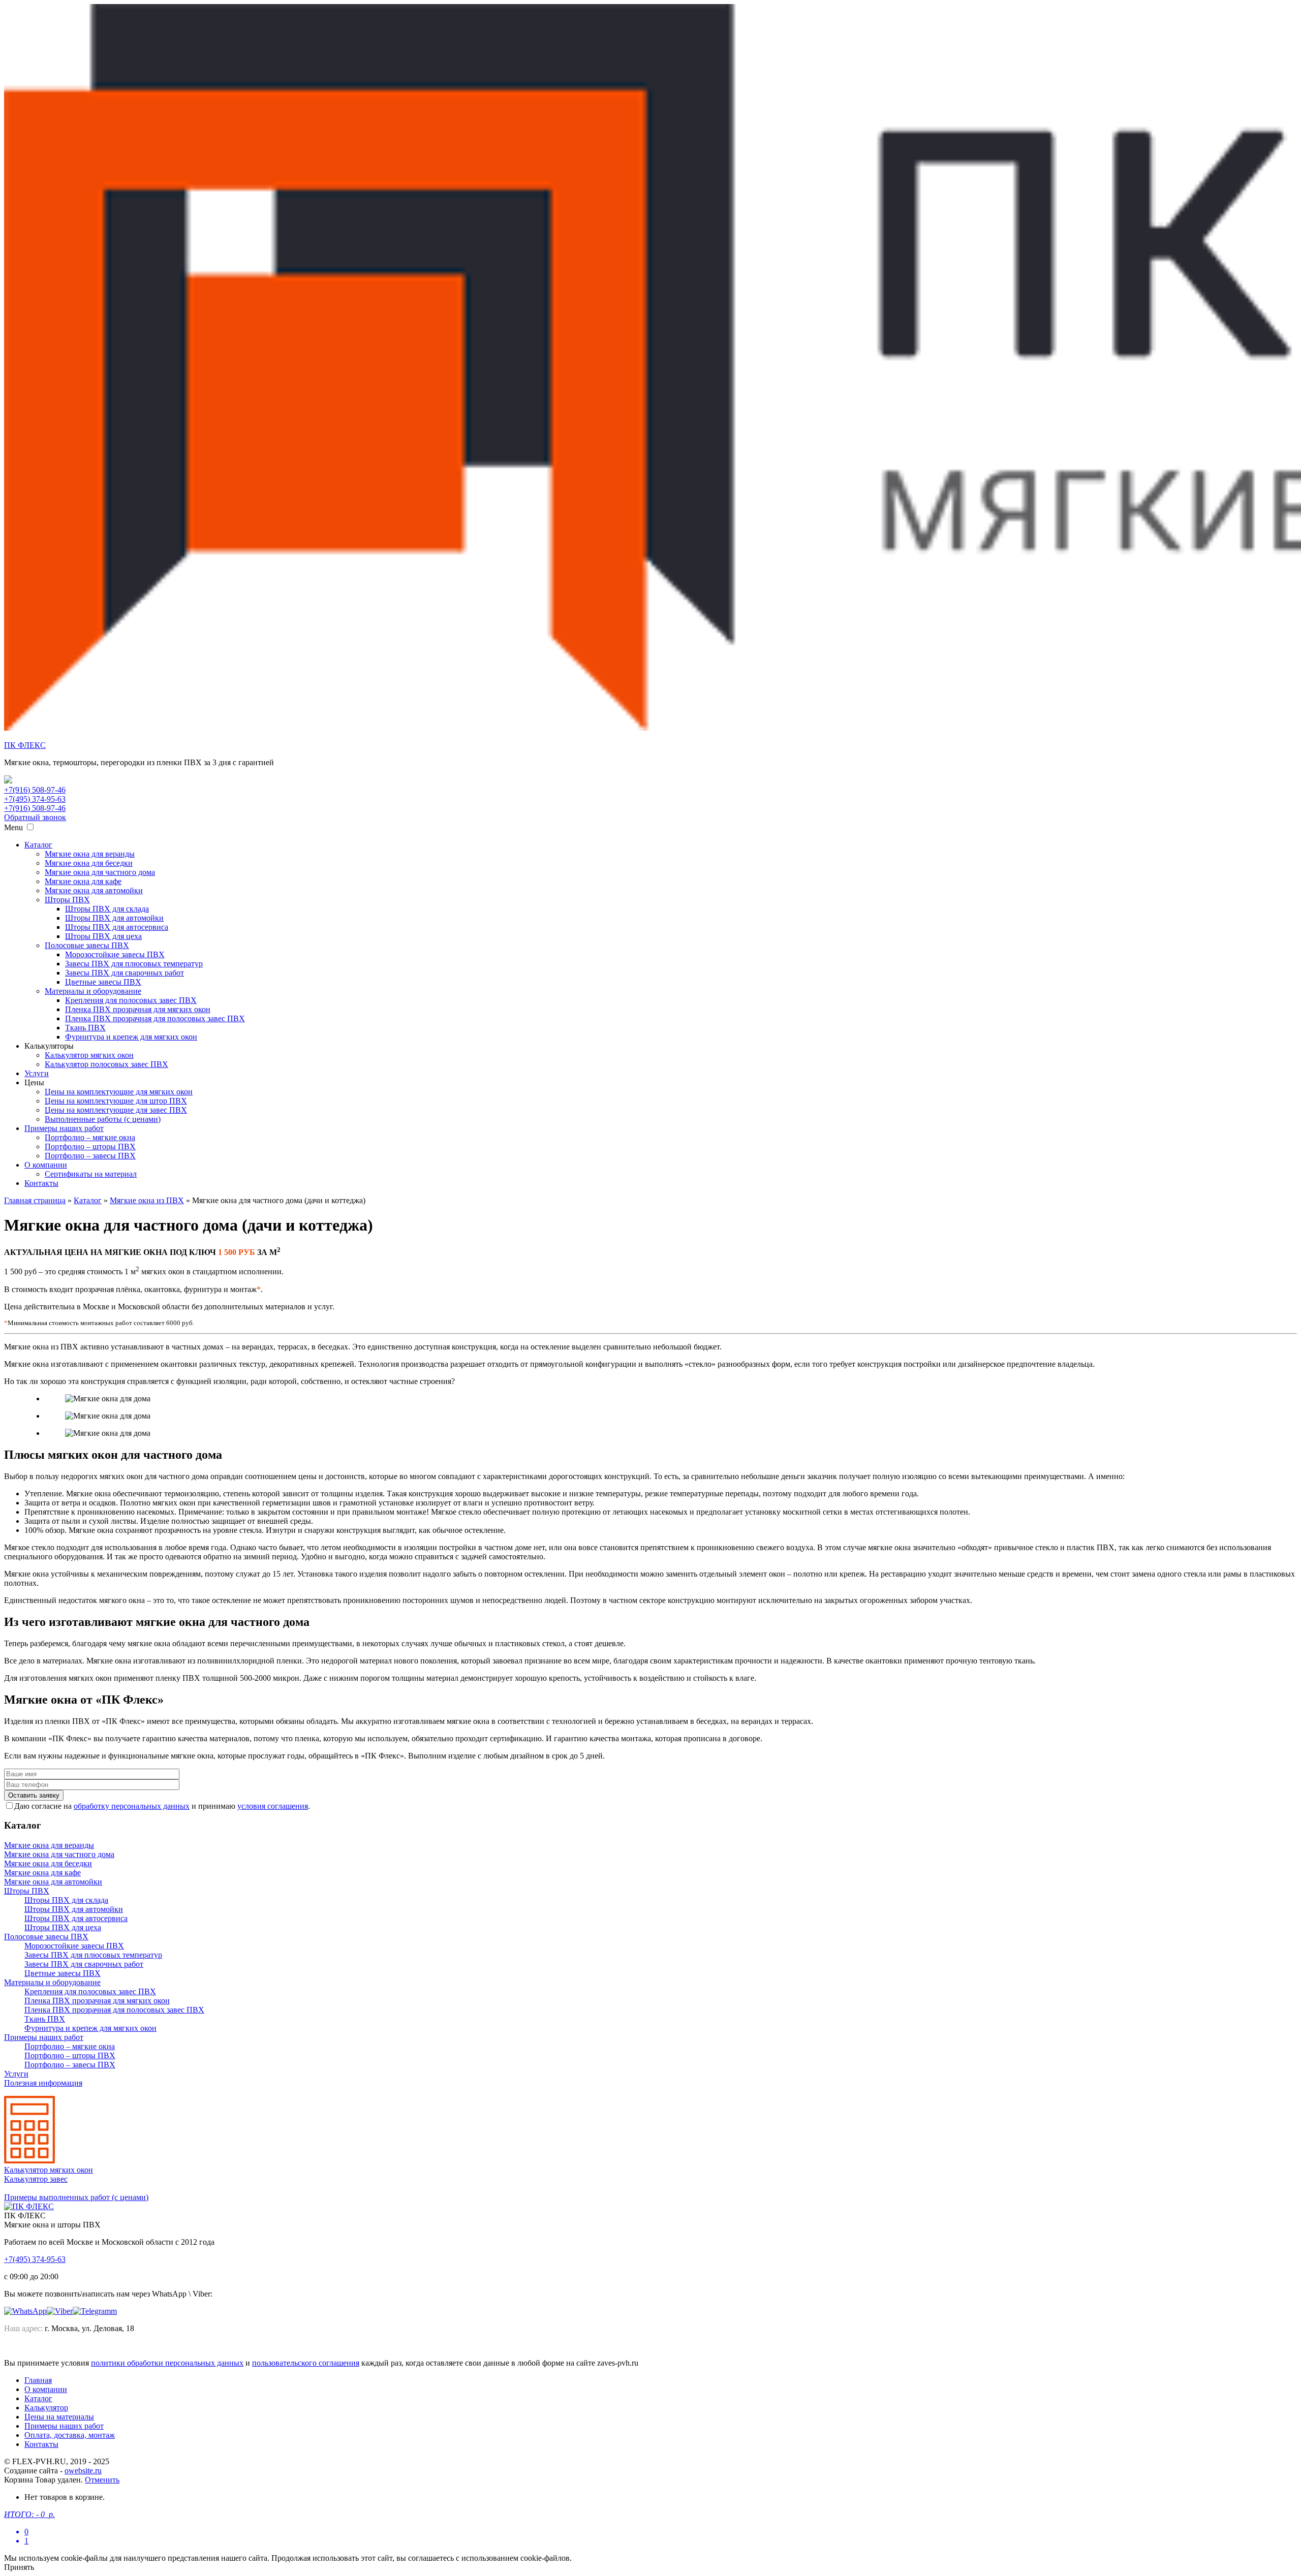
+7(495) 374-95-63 (35, 799)
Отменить (102, 2480)
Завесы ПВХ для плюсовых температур (134, 964)
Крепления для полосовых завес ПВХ (131, 1000)
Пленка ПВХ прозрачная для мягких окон (138, 1009)
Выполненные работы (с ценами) (103, 1119)
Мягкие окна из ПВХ (147, 1200)
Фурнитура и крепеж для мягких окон (131, 1037)
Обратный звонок (35, 817)
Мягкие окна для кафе (83, 881)
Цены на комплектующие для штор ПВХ (116, 1101)
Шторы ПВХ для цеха (103, 936)
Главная (38, 2380)
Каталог (38, 845)
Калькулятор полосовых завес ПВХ (106, 1064)
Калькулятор (46, 2408)
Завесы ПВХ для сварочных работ (125, 973)
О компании (46, 1165)
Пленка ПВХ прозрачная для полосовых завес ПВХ (155, 1018)
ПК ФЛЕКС (25, 745)
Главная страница (35, 1200)
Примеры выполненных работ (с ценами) (76, 2197)
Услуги (37, 1073)
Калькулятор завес (36, 2179)
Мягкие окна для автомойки (94, 890)
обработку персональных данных (132, 1806)
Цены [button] (34, 1082)
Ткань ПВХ (85, 1028)
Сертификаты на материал (91, 1174)
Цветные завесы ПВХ (103, 982)
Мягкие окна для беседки (89, 863)
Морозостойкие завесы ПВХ (115, 954)
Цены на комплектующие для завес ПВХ (116, 1110)
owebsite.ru (83, 2471)
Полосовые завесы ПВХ (87, 945)
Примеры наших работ (64, 1128)
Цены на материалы (59, 2417)
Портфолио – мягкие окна (90, 1137)
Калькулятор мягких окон (89, 1055)
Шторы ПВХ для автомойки (114, 918)
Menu (13, 827)
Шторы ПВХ (67, 900)
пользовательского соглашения (306, 2363)
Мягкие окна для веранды (90, 854)
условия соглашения (273, 1806)
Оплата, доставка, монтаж (70, 2435)
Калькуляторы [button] (49, 1046)
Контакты (41, 1183)
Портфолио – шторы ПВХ (90, 1146)
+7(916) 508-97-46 (35, 790)
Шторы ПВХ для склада (107, 909)
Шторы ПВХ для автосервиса (117, 927)
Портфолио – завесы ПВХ (90, 1156)
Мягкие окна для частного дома (100, 872)
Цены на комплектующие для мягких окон (119, 1092)
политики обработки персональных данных (167, 2363)
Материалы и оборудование (93, 991)
